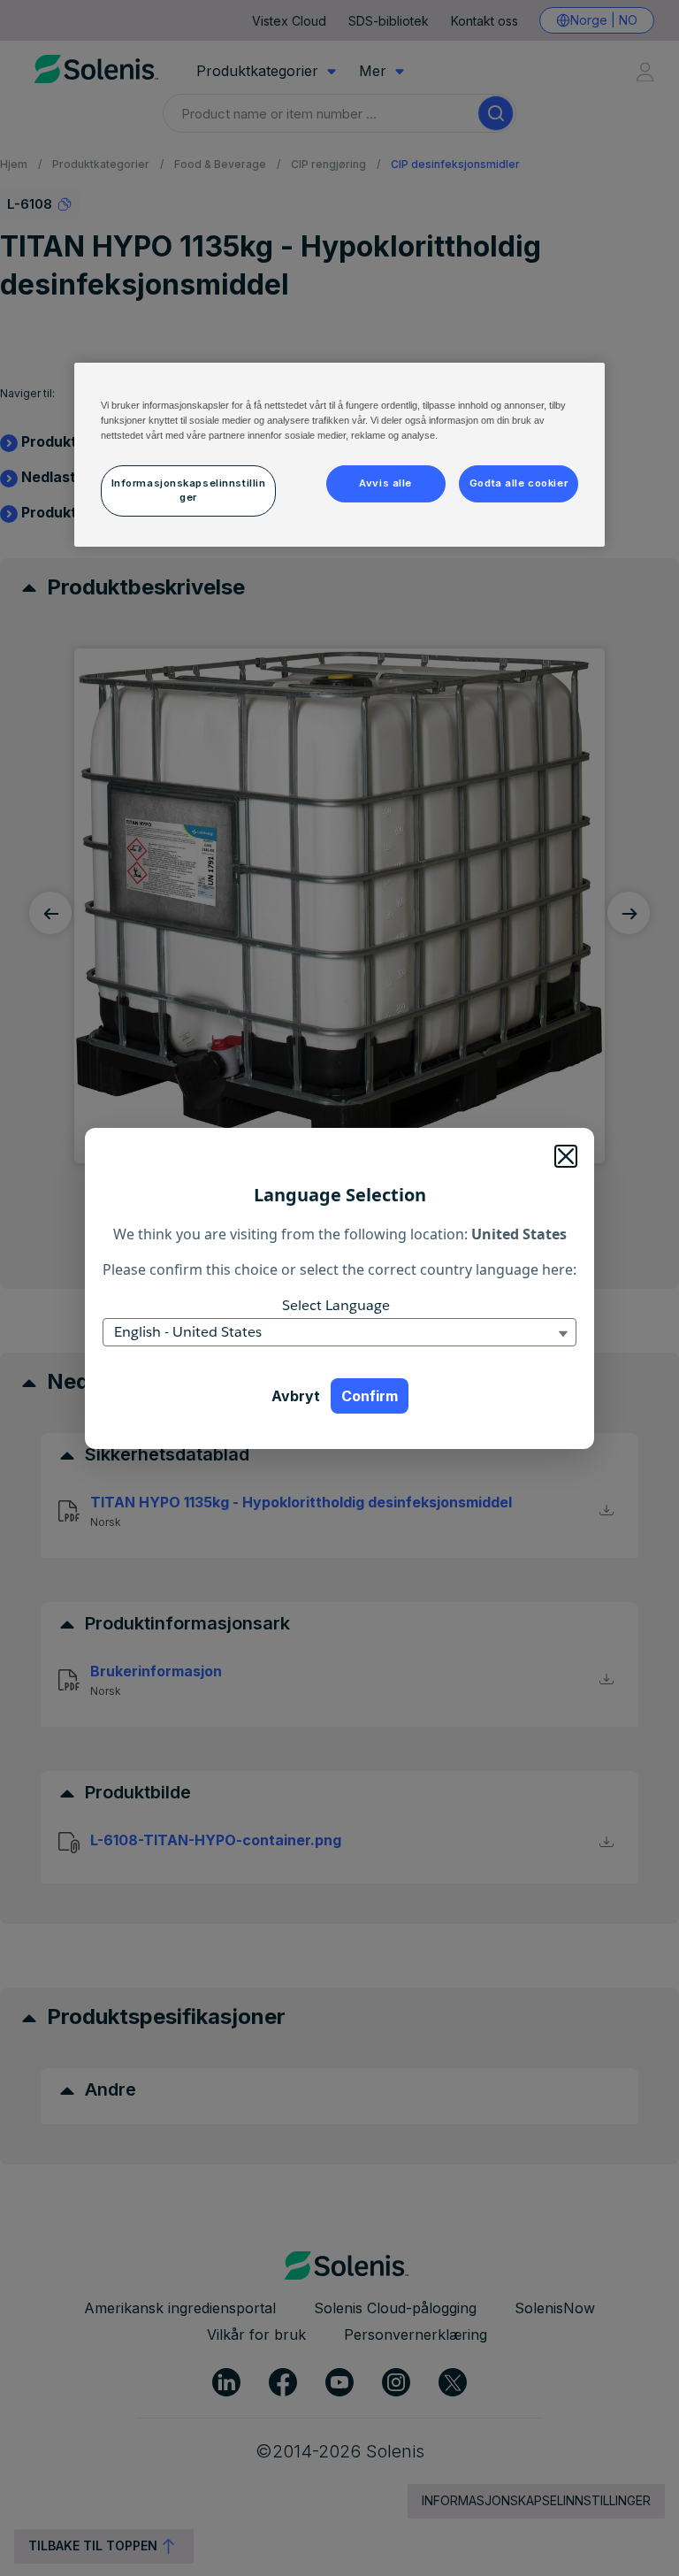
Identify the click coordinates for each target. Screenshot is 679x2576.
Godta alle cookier (519, 483)
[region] (339, 455)
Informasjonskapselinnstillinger (189, 490)
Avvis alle (385, 483)
